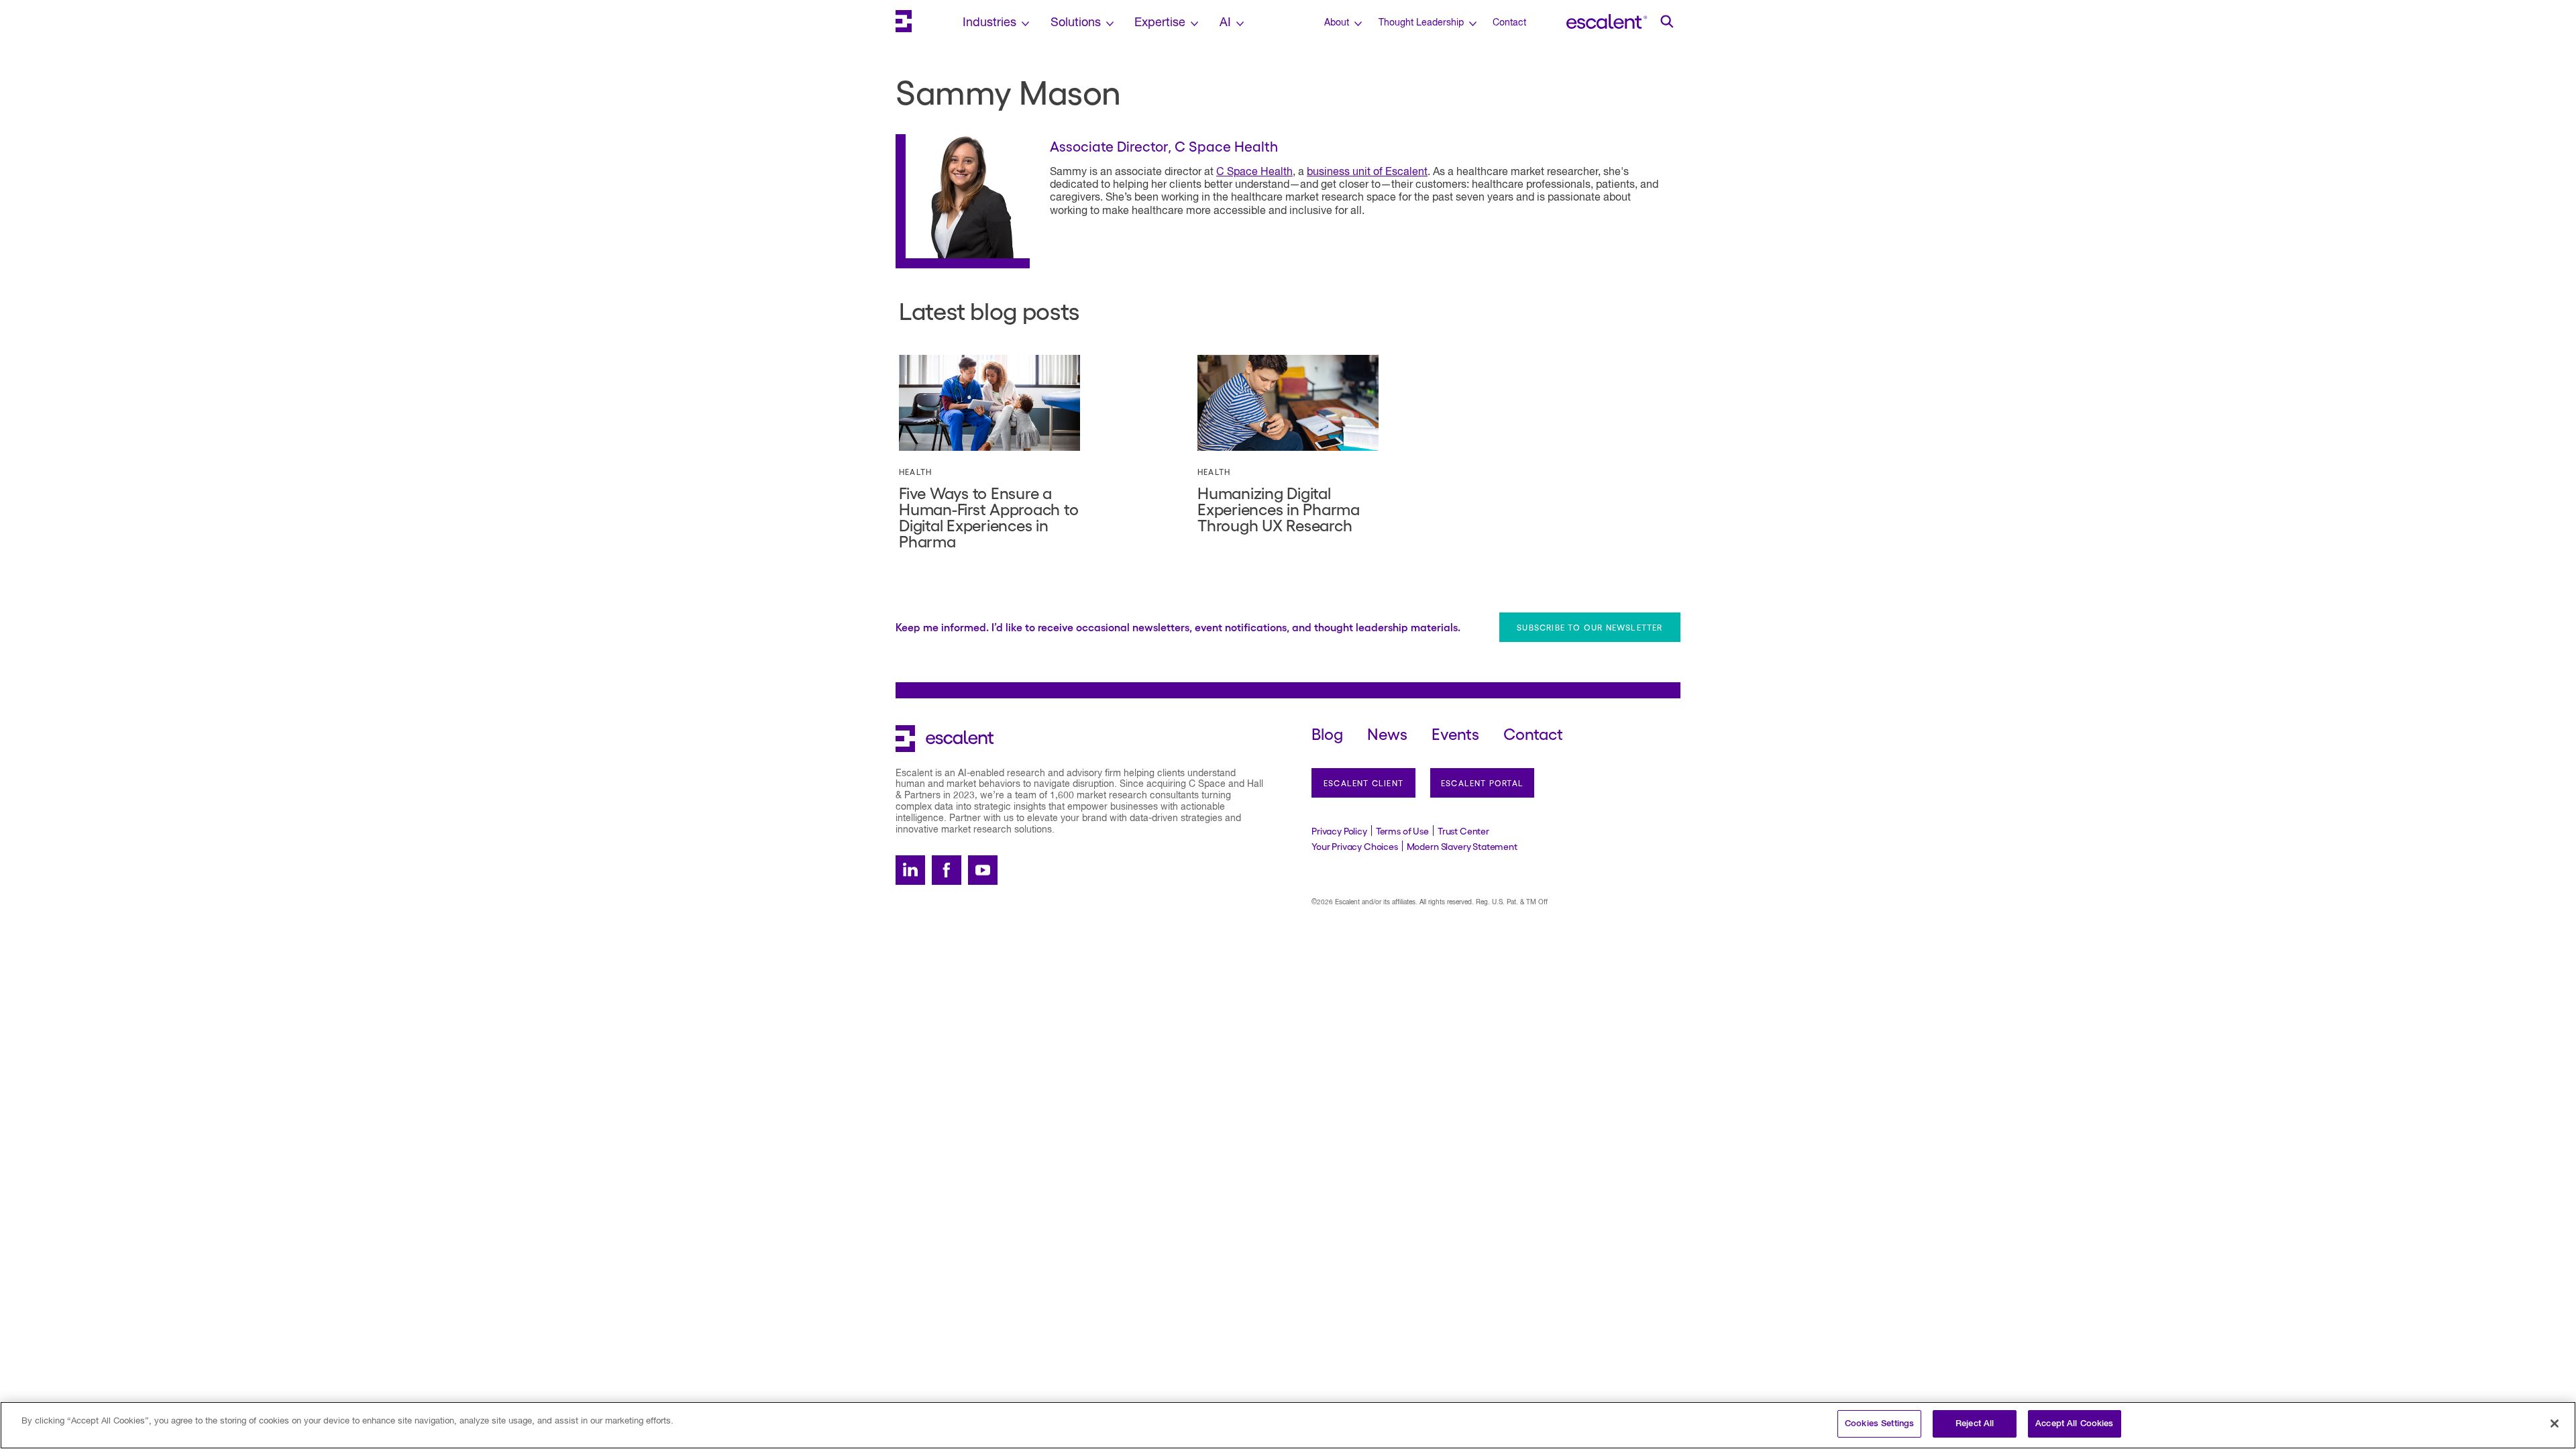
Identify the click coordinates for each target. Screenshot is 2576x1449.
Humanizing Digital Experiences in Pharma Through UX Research (1279, 508)
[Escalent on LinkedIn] (910, 870)
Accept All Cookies (2074, 1424)
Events (1455, 733)
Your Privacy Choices (1355, 846)
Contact (1509, 23)
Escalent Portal (1482, 783)
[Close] (2555, 1424)
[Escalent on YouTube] (983, 870)
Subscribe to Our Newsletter (1590, 627)
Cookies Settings (1879, 1424)
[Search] (1667, 21)
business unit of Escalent (1367, 172)
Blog (1327, 733)
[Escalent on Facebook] (947, 870)
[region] (1288, 1425)
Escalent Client (1363, 783)
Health (915, 472)
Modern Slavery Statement (1462, 846)
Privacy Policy (1339, 830)
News (1387, 733)
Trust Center (1463, 830)
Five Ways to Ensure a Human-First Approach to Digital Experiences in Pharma (988, 516)
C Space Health (1254, 172)
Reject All (1975, 1424)
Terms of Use (1402, 830)
